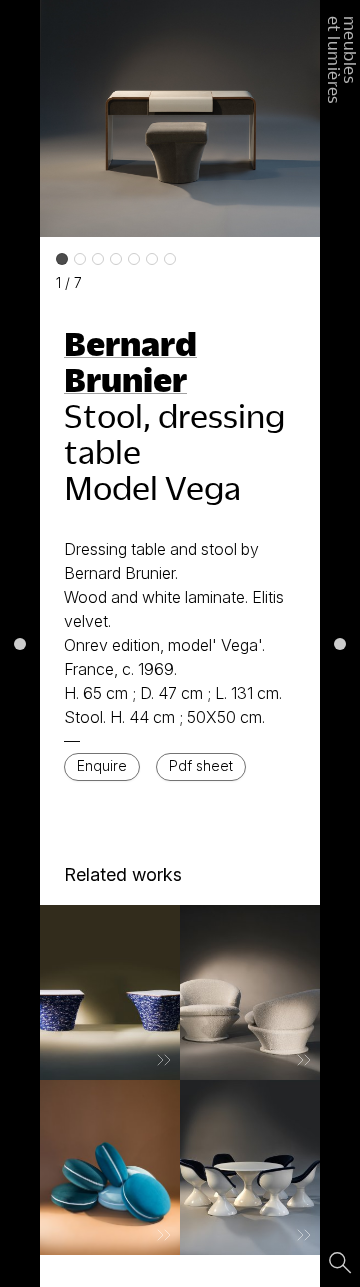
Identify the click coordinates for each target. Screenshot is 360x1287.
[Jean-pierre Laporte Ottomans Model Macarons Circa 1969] (110, 1167)
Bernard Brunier (130, 361)
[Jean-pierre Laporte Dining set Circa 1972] (250, 1167)
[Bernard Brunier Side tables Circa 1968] (110, 992)
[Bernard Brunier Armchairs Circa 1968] (250, 992)
